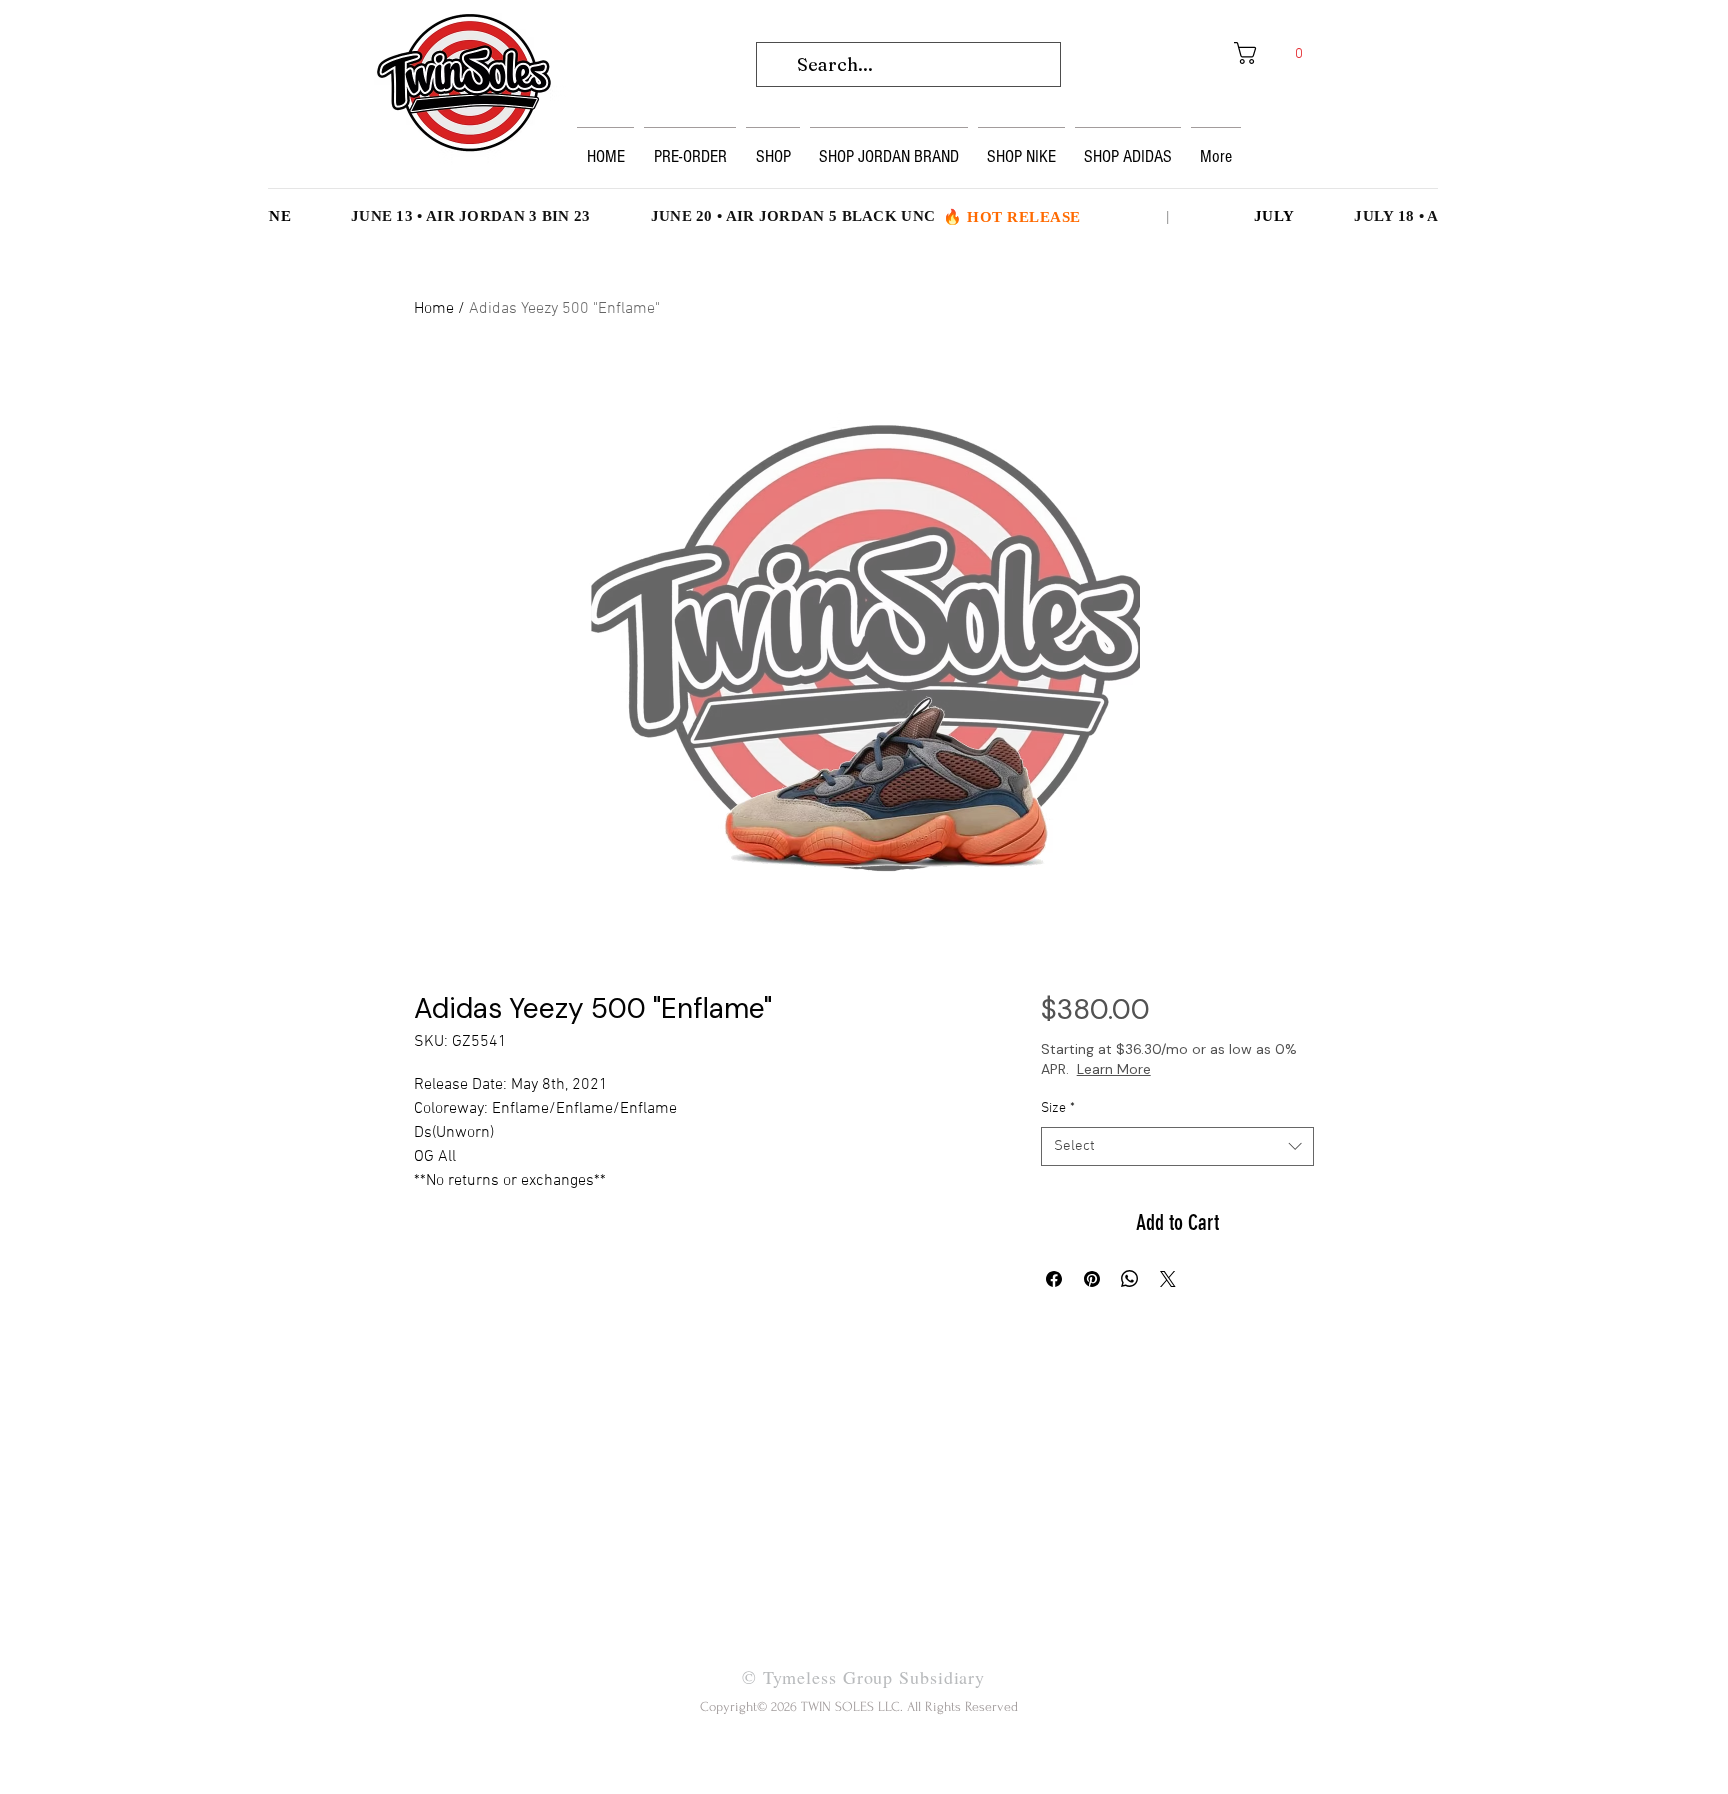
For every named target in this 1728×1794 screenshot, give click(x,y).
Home (434, 309)
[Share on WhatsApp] (1130, 1279)
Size (1058, 1108)
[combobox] (1177, 1146)
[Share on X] (1168, 1279)
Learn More (1184, 1069)
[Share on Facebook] (1054, 1279)
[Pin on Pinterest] (1092, 1279)
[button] (1275, 53)
